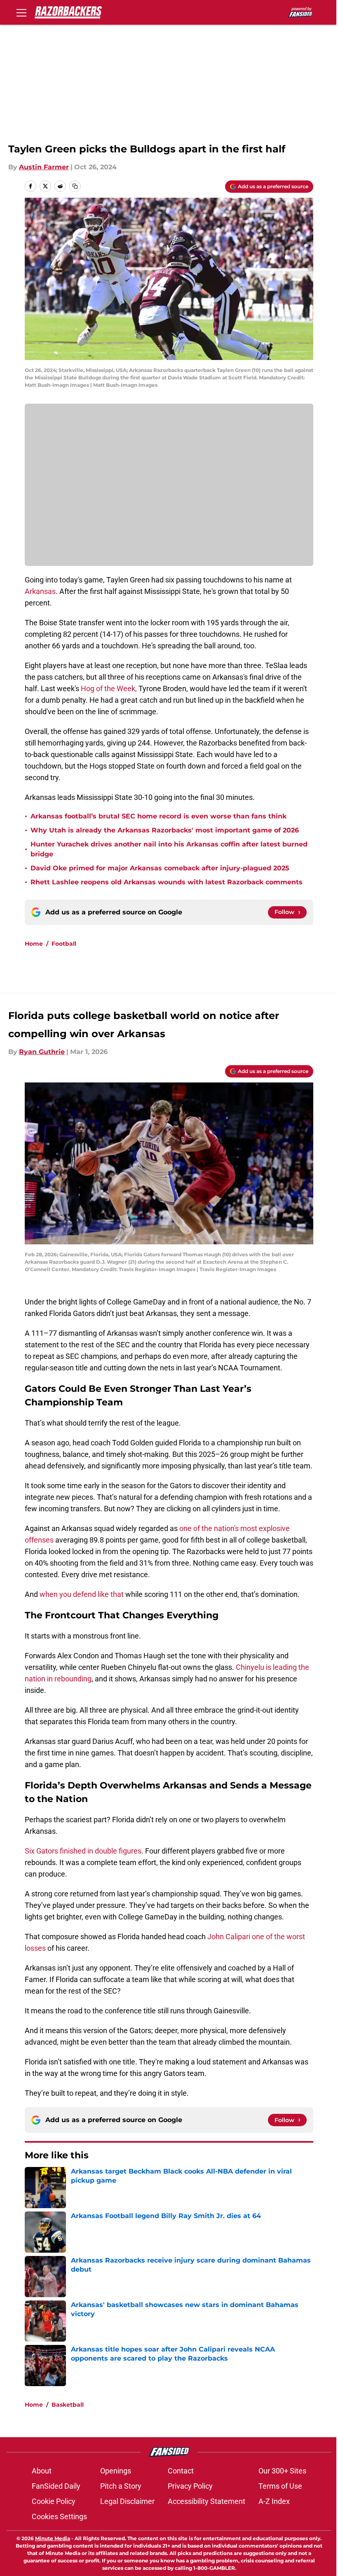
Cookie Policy (54, 2501)
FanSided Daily (56, 2486)
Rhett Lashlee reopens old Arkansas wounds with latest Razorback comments (167, 882)
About (42, 2471)
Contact (181, 2471)
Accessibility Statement (207, 2501)
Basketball (68, 2405)
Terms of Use (280, 2486)
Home (34, 944)
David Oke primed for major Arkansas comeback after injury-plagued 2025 (160, 868)
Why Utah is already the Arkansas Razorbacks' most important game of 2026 (165, 830)
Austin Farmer (44, 167)
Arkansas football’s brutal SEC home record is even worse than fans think (158, 816)
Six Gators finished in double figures (83, 1851)
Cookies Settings (59, 2516)
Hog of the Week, (110, 688)
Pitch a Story (121, 2486)
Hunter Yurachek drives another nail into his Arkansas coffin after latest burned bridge (169, 849)
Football (64, 944)
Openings (116, 2471)
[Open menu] (21, 12)
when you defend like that (82, 1594)
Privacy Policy (190, 2486)
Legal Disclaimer (127, 2501)
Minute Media (53, 2538)
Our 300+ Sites (282, 2471)
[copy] (75, 186)
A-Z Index (274, 2501)
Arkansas (40, 591)
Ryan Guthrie (42, 1052)
